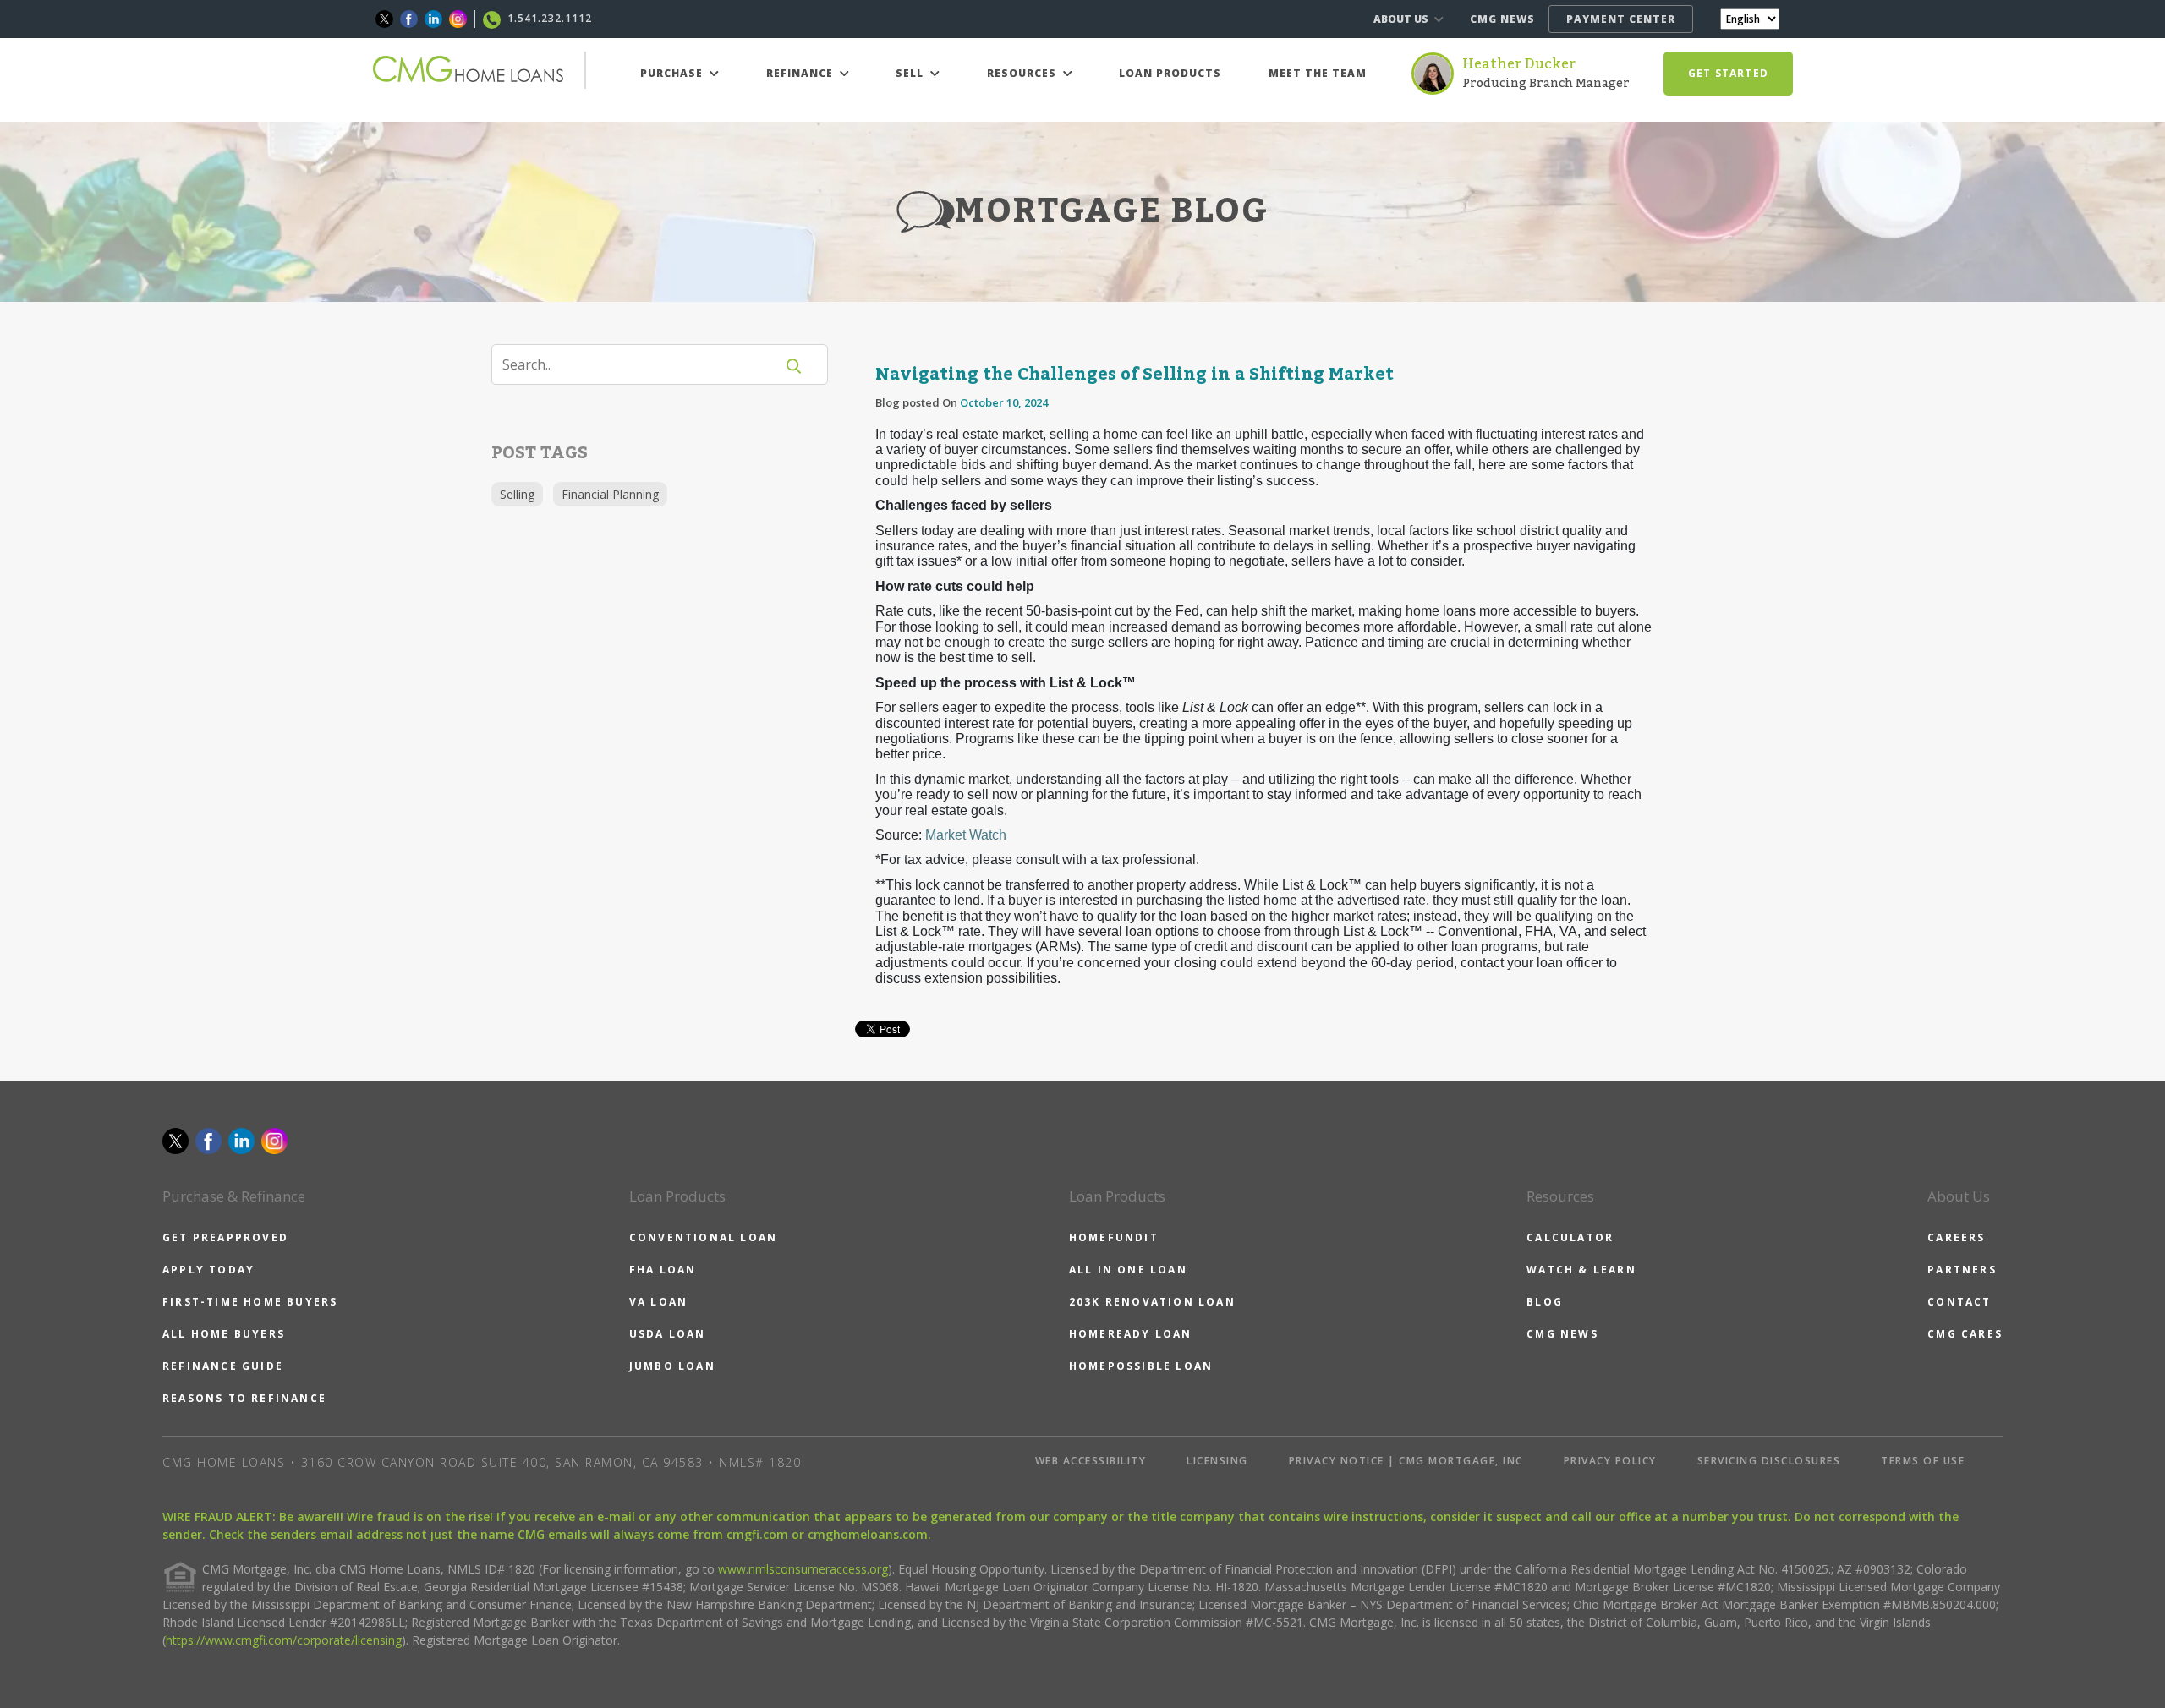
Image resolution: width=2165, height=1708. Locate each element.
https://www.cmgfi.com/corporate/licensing (284, 1640)
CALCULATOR (1570, 1237)
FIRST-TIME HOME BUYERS (250, 1302)
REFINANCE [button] (801, 73)
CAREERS (1956, 1237)
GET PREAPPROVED (225, 1237)
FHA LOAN (663, 1270)
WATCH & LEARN (1581, 1270)
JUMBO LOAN (672, 1366)
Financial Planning (610, 494)
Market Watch (966, 835)
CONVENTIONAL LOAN (703, 1237)
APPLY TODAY (208, 1270)
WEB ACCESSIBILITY (1091, 1461)
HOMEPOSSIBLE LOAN (1141, 1366)
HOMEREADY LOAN (1131, 1334)
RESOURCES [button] (1023, 73)
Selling (517, 494)
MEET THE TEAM (1318, 73)
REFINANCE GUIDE (223, 1366)
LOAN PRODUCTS (1170, 73)
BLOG (1545, 1302)
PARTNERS (1962, 1270)
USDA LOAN (668, 1334)
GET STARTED (1728, 73)
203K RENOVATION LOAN (1152, 1302)
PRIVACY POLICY (1610, 1461)
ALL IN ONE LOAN (1128, 1270)
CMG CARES (1965, 1334)
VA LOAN (658, 1302)
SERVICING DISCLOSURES (1769, 1461)
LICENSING (1217, 1461)
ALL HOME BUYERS (224, 1334)
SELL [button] (911, 73)
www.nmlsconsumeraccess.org (803, 1569)
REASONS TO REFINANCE (244, 1398)
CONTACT (1959, 1302)
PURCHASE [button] (673, 73)
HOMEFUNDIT (1114, 1237)
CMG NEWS (1502, 19)
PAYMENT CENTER (1621, 19)
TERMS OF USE (1923, 1461)
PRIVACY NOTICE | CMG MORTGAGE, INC (1406, 1461)
